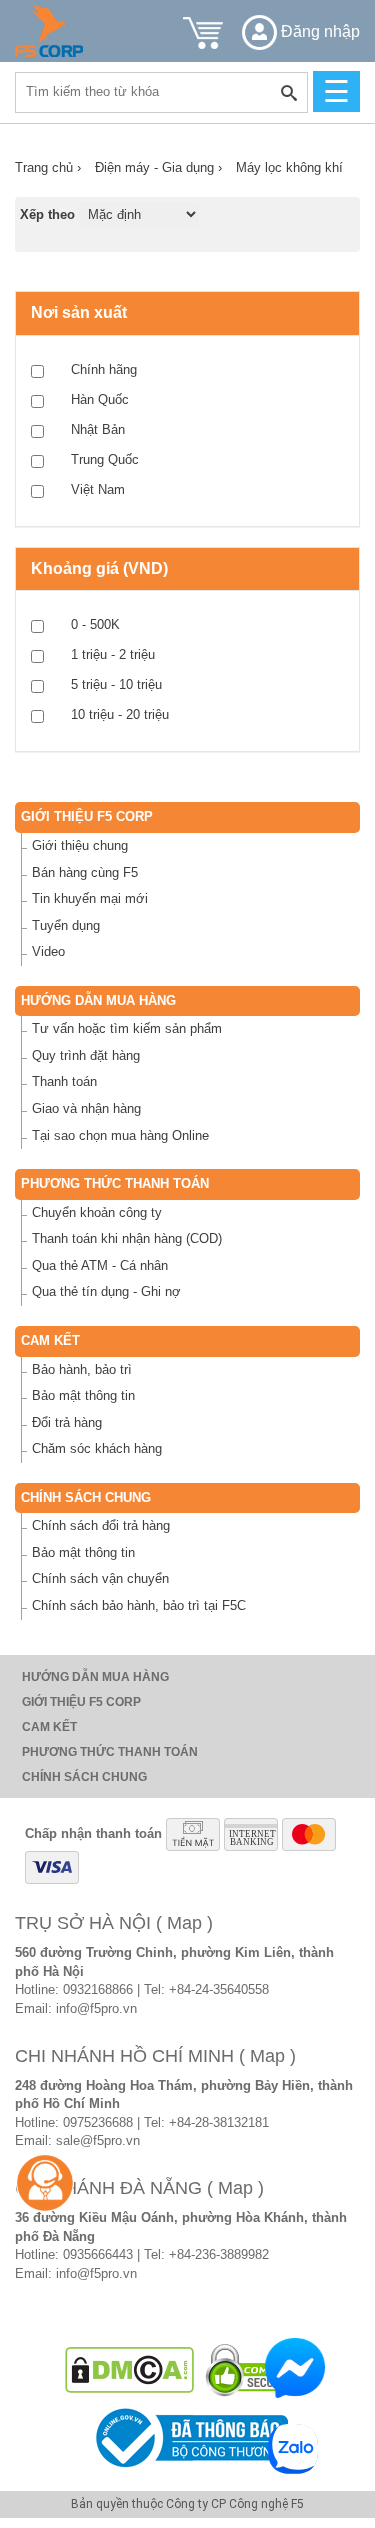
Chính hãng (104, 369)
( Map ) (184, 1923)
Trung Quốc (105, 459)
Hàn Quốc (100, 399)
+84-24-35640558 (219, 1989)
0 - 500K (95, 624)
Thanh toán (64, 1081)
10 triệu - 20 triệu (120, 714)
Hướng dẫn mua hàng (98, 1000)
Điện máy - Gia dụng (158, 167)
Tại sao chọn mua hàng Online (120, 1135)
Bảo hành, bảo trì (82, 1369)
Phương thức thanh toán (115, 1183)
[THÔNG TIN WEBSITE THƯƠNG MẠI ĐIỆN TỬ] (188, 2436)
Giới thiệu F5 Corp (87, 816)
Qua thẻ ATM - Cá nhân (100, 1265)
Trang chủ (48, 167)
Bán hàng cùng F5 (85, 872)
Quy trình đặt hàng (86, 1055)
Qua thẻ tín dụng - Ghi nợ (106, 1291)
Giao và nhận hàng (86, 1108)
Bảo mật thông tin (83, 1395)
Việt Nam (98, 489)
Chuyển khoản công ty (97, 1212)
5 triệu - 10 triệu (116, 684)
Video (48, 951)
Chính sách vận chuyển (100, 1578)
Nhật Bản (98, 429)
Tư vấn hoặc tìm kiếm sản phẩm (127, 1028)
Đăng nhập (318, 31)
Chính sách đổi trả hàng (101, 1525)
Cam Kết (50, 1340)
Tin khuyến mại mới (90, 898)
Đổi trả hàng (67, 1422)
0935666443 (98, 2254)
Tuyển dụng (66, 925)
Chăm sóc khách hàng (97, 1448)
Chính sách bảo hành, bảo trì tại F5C (139, 1605)
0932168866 (98, 1989)
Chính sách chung (86, 1497)
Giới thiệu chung (80, 845)
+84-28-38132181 (219, 2122)
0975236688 (98, 2122)
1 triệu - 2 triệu (113, 654)
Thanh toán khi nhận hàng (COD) (127, 1238)
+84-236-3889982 (219, 2254)
